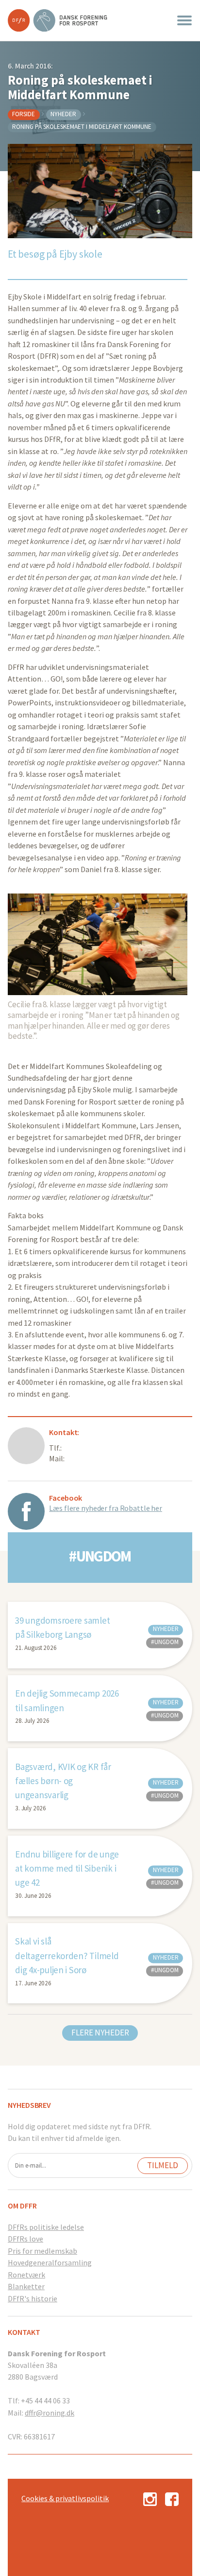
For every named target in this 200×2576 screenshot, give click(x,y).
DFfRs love (25, 2239)
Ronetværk (26, 2275)
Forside (24, 114)
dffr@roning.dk (50, 2413)
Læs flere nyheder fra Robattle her (106, 1508)
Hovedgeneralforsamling (50, 2262)
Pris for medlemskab (42, 2251)
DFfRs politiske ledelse (46, 2227)
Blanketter (26, 2286)
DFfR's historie (33, 2298)
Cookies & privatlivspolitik (65, 2498)
